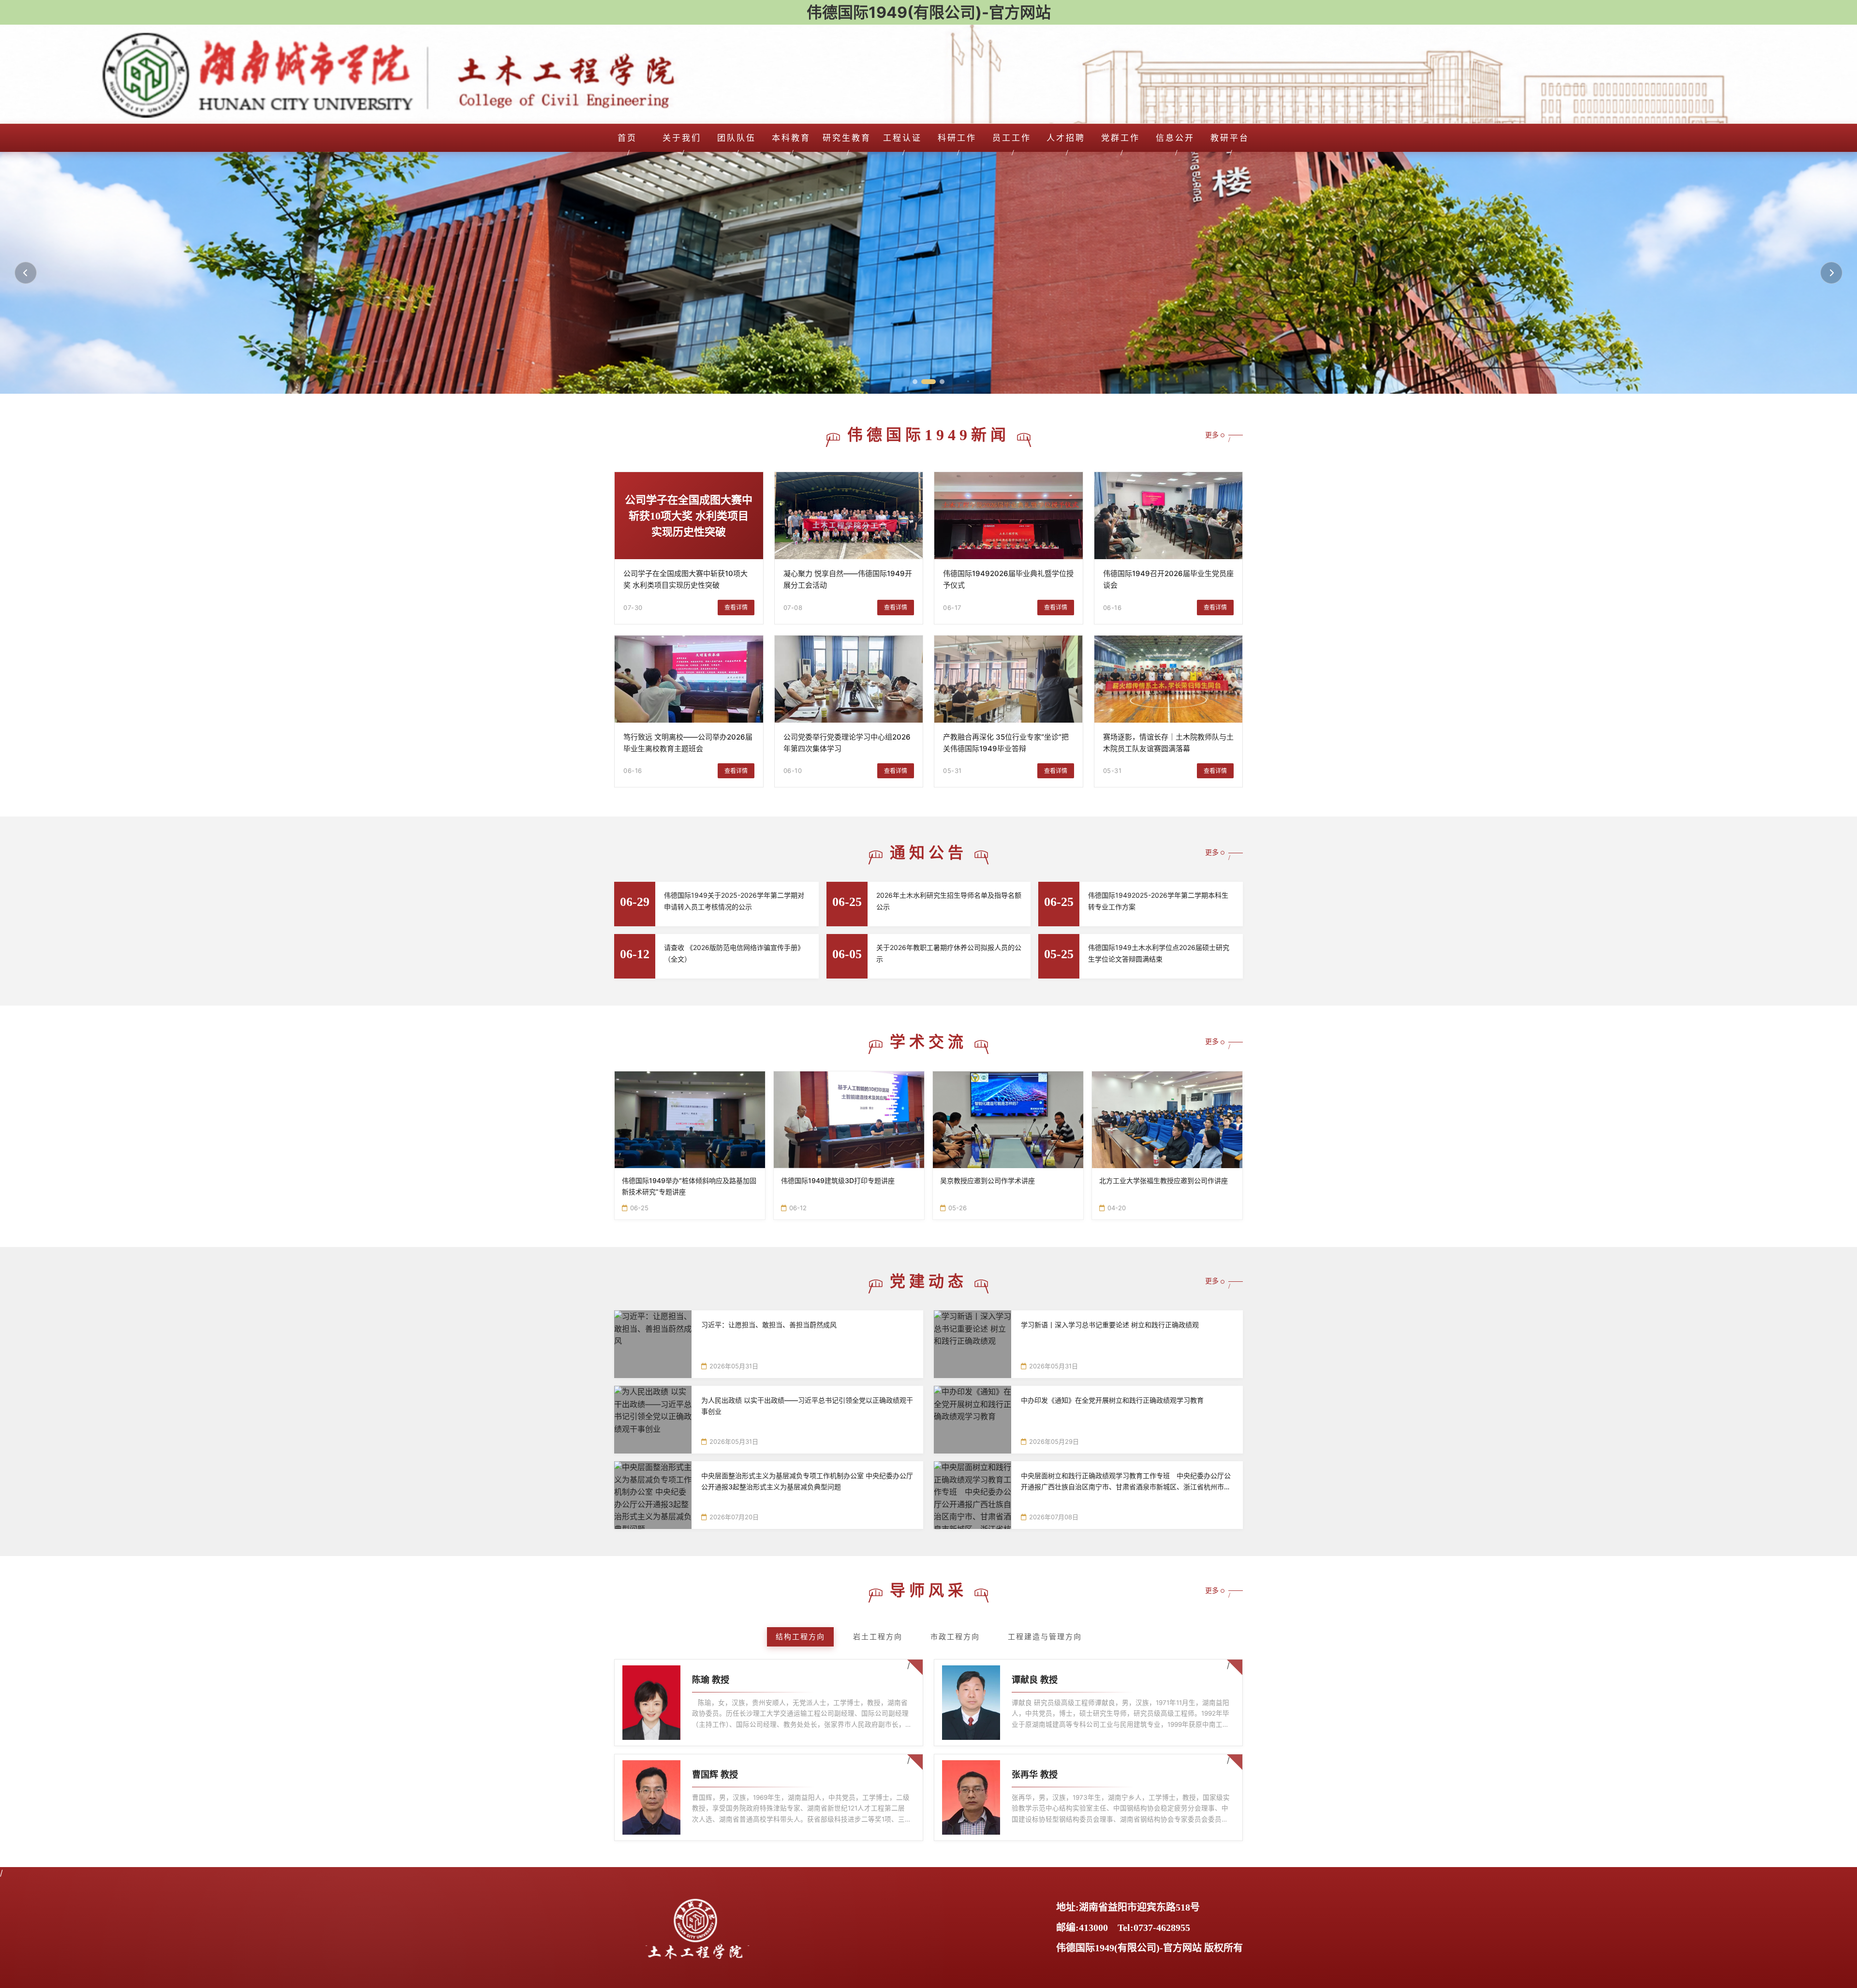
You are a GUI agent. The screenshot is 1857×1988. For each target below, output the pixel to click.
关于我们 (682, 138)
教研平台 (1230, 138)
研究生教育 (847, 138)
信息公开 (1175, 138)
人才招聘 (1066, 138)
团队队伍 (737, 138)
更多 (1212, 435)
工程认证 (902, 138)
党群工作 (1120, 138)
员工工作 (1012, 138)
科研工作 (957, 138)
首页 (627, 138)
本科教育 (791, 138)
